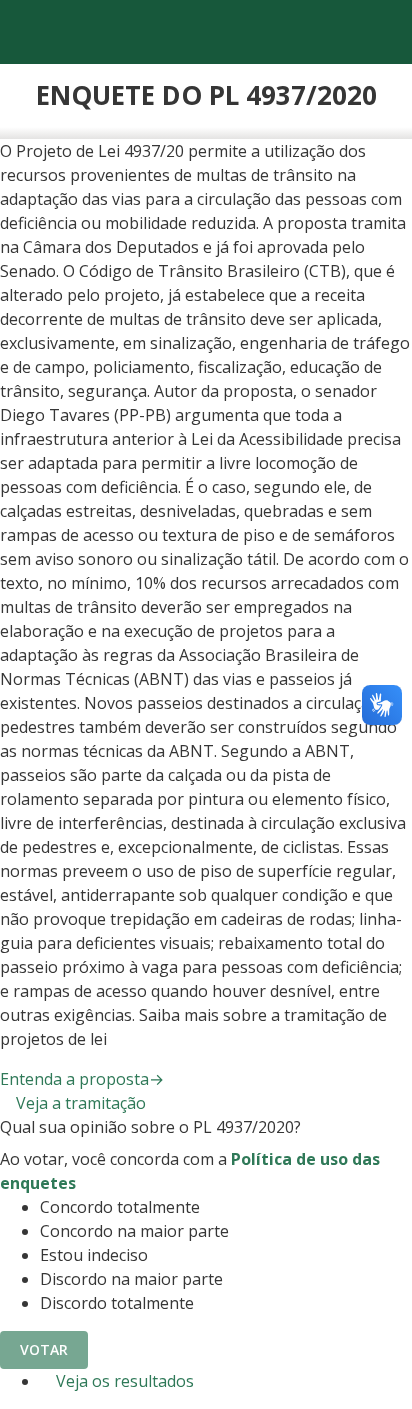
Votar (44, 1349)
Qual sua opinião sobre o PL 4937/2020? (150, 1127)
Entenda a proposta (82, 1079)
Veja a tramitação (79, 1103)
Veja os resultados (123, 1381)
